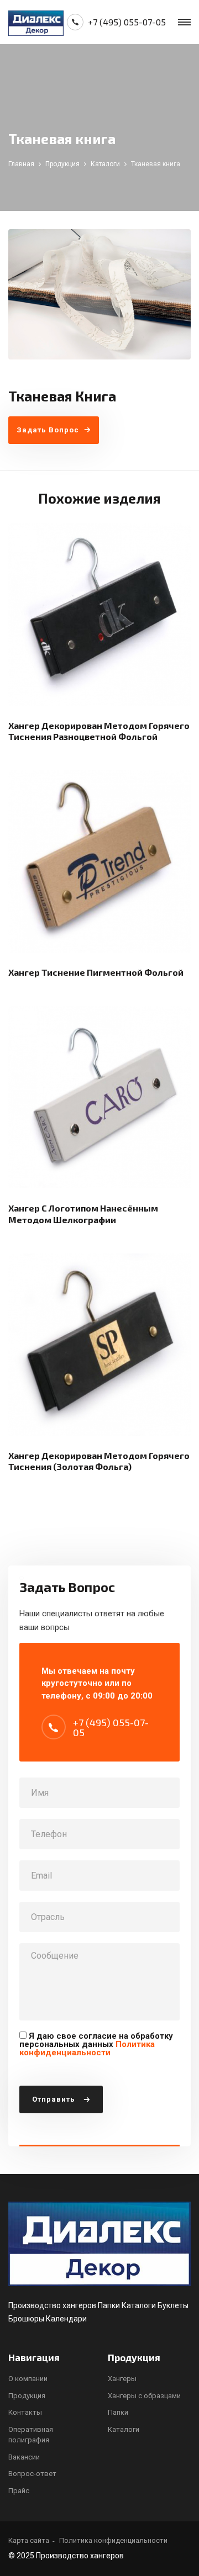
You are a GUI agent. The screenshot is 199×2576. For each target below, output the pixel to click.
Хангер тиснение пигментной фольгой (96, 972)
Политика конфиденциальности (87, 2048)
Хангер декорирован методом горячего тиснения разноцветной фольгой (99, 731)
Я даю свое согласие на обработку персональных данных (96, 2044)
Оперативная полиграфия (31, 2435)
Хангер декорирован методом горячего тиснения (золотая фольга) (99, 1461)
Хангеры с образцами (144, 2396)
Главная (21, 164)
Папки (118, 2412)
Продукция (62, 164)
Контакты (25, 2412)
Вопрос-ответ (32, 2474)
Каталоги (105, 164)
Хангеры (122, 2379)
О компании (28, 2379)
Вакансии (24, 2457)
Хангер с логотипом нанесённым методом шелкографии (83, 1214)
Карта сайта (29, 2540)
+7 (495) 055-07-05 (127, 22)
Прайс (19, 2491)
